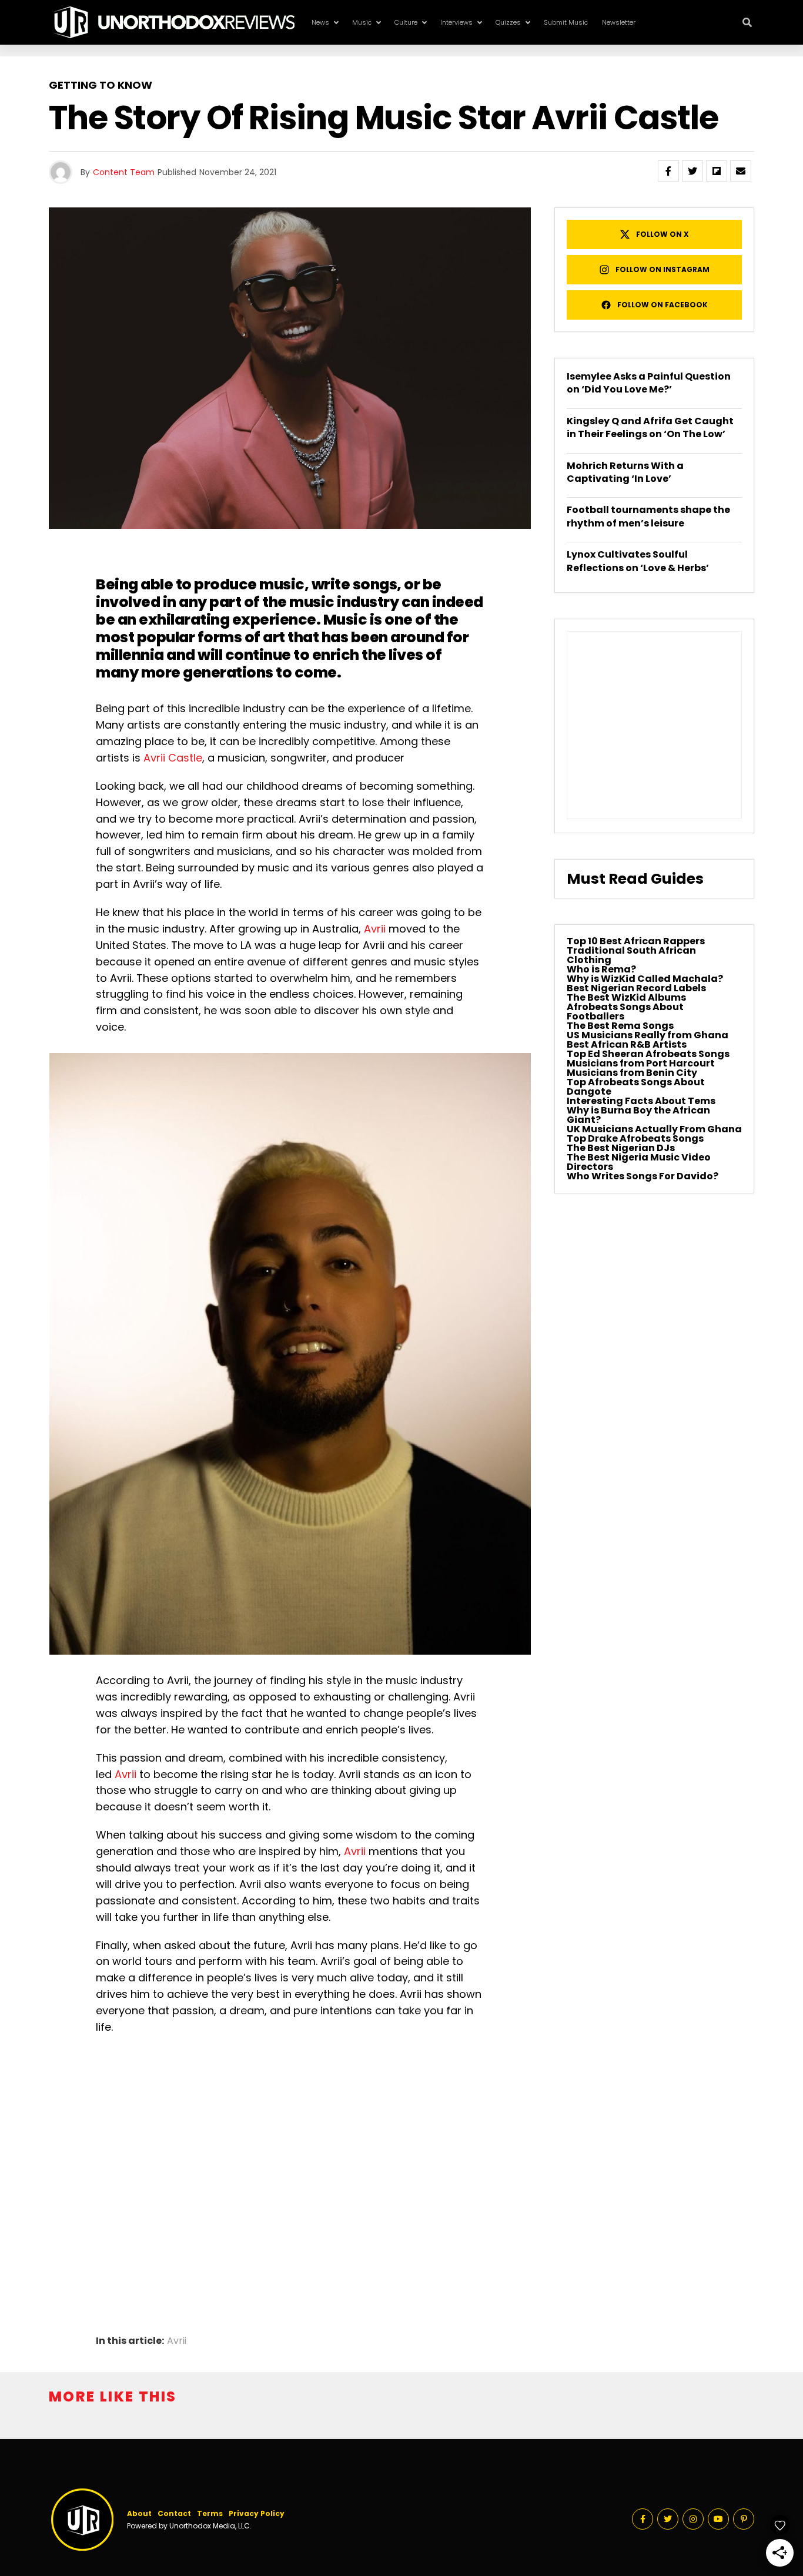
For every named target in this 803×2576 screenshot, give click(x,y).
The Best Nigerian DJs (621, 1148)
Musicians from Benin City (632, 1073)
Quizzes (508, 22)
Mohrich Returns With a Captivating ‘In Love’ (625, 472)
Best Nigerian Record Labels (636, 988)
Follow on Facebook (663, 305)
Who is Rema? (601, 969)
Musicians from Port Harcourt (641, 1063)
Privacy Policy (257, 2513)
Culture (406, 22)
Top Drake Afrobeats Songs (635, 1138)
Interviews (456, 22)
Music (362, 22)
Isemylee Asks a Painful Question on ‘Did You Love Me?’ (649, 383)
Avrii (375, 929)
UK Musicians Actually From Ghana (654, 1129)
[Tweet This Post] (692, 171)
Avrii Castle (173, 758)
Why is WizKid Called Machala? (645, 979)
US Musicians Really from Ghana (648, 1035)
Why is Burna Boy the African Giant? (638, 1115)
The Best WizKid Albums (626, 997)
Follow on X (663, 234)
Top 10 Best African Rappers (636, 941)
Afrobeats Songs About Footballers (625, 1012)
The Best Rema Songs (620, 1026)
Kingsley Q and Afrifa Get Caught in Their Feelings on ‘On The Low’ (650, 427)
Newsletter (619, 22)
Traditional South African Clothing (631, 955)
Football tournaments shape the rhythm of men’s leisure (648, 516)
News (320, 22)
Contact (174, 2513)
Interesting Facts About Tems (641, 1101)
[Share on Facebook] (668, 171)
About (139, 2513)
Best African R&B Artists (627, 1044)
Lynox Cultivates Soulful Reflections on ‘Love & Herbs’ (638, 561)
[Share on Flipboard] (717, 171)
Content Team (124, 172)
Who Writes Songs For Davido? (643, 1176)
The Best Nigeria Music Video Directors (639, 1162)
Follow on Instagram (663, 269)
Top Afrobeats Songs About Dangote (636, 1087)
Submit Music (566, 22)
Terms (210, 2513)
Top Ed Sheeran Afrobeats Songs (648, 1054)
